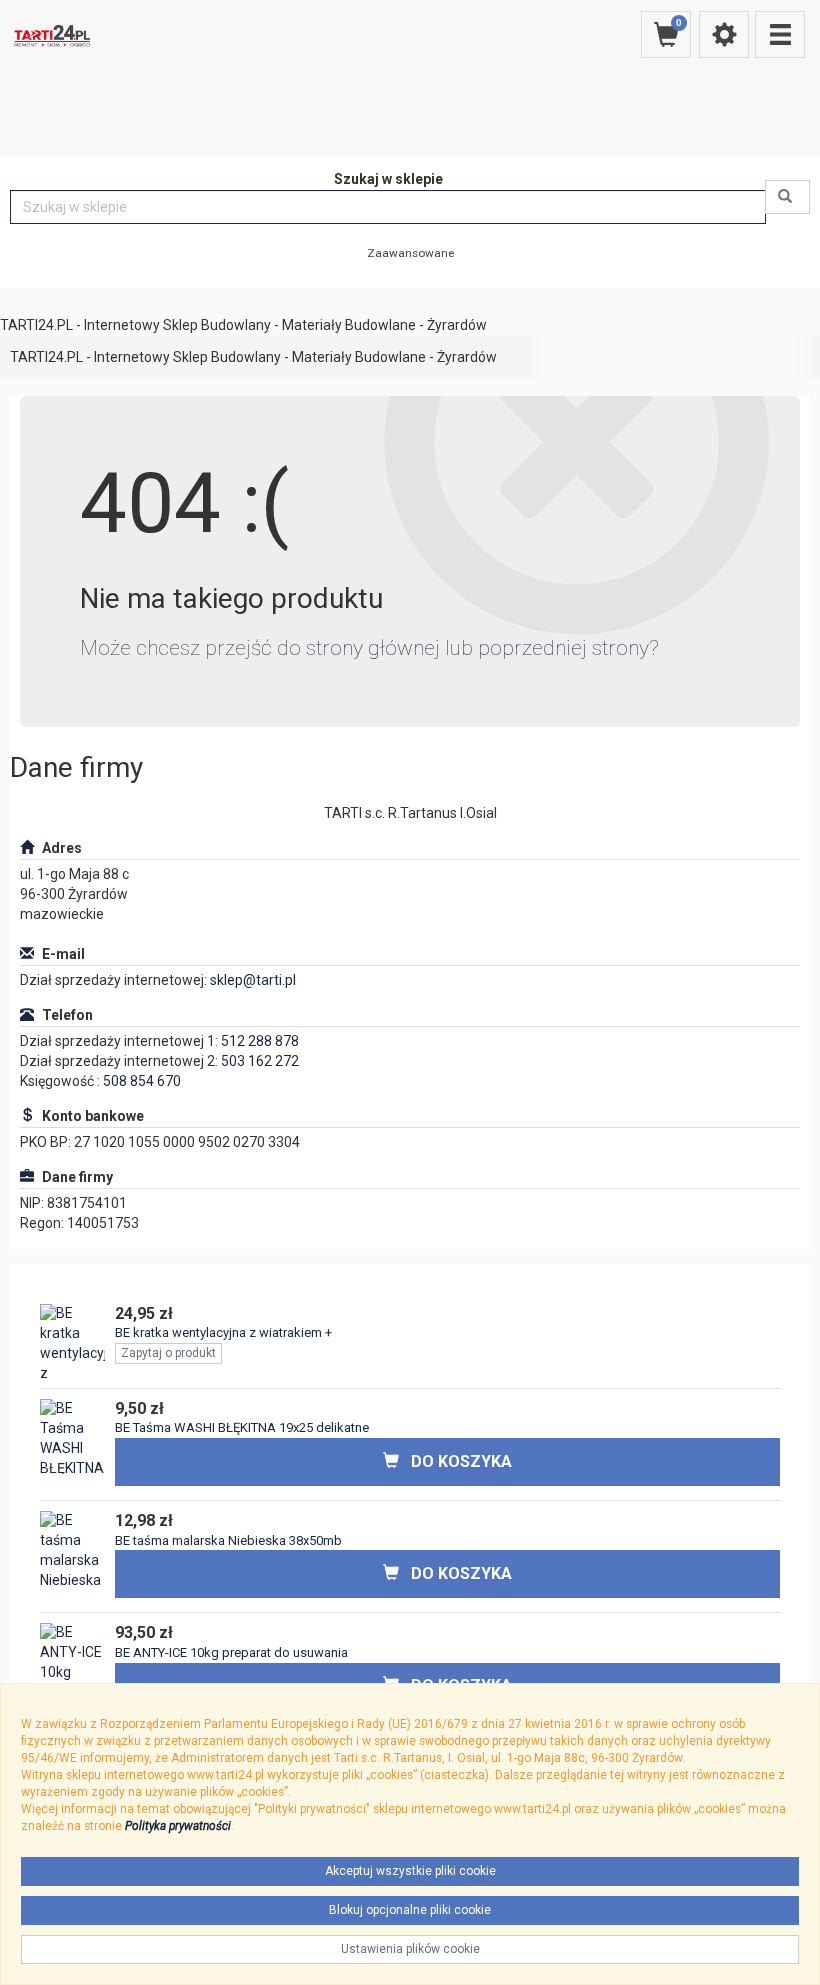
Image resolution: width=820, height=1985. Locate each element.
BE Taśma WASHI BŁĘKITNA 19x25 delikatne (242, 1427)
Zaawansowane (410, 253)
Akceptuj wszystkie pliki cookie (410, 1871)
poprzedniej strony (563, 648)
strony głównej (373, 648)
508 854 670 (142, 1081)
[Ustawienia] (724, 34)
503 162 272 (260, 1061)
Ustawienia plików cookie (410, 1949)
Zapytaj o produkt (168, 1353)
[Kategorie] (780, 34)
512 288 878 (260, 1041)
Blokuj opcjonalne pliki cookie (410, 1910)
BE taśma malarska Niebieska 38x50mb (228, 1540)
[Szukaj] (787, 197)
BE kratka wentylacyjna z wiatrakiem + (223, 1332)
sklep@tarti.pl (253, 980)
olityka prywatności (181, 1826)
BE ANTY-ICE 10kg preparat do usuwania (231, 1652)
